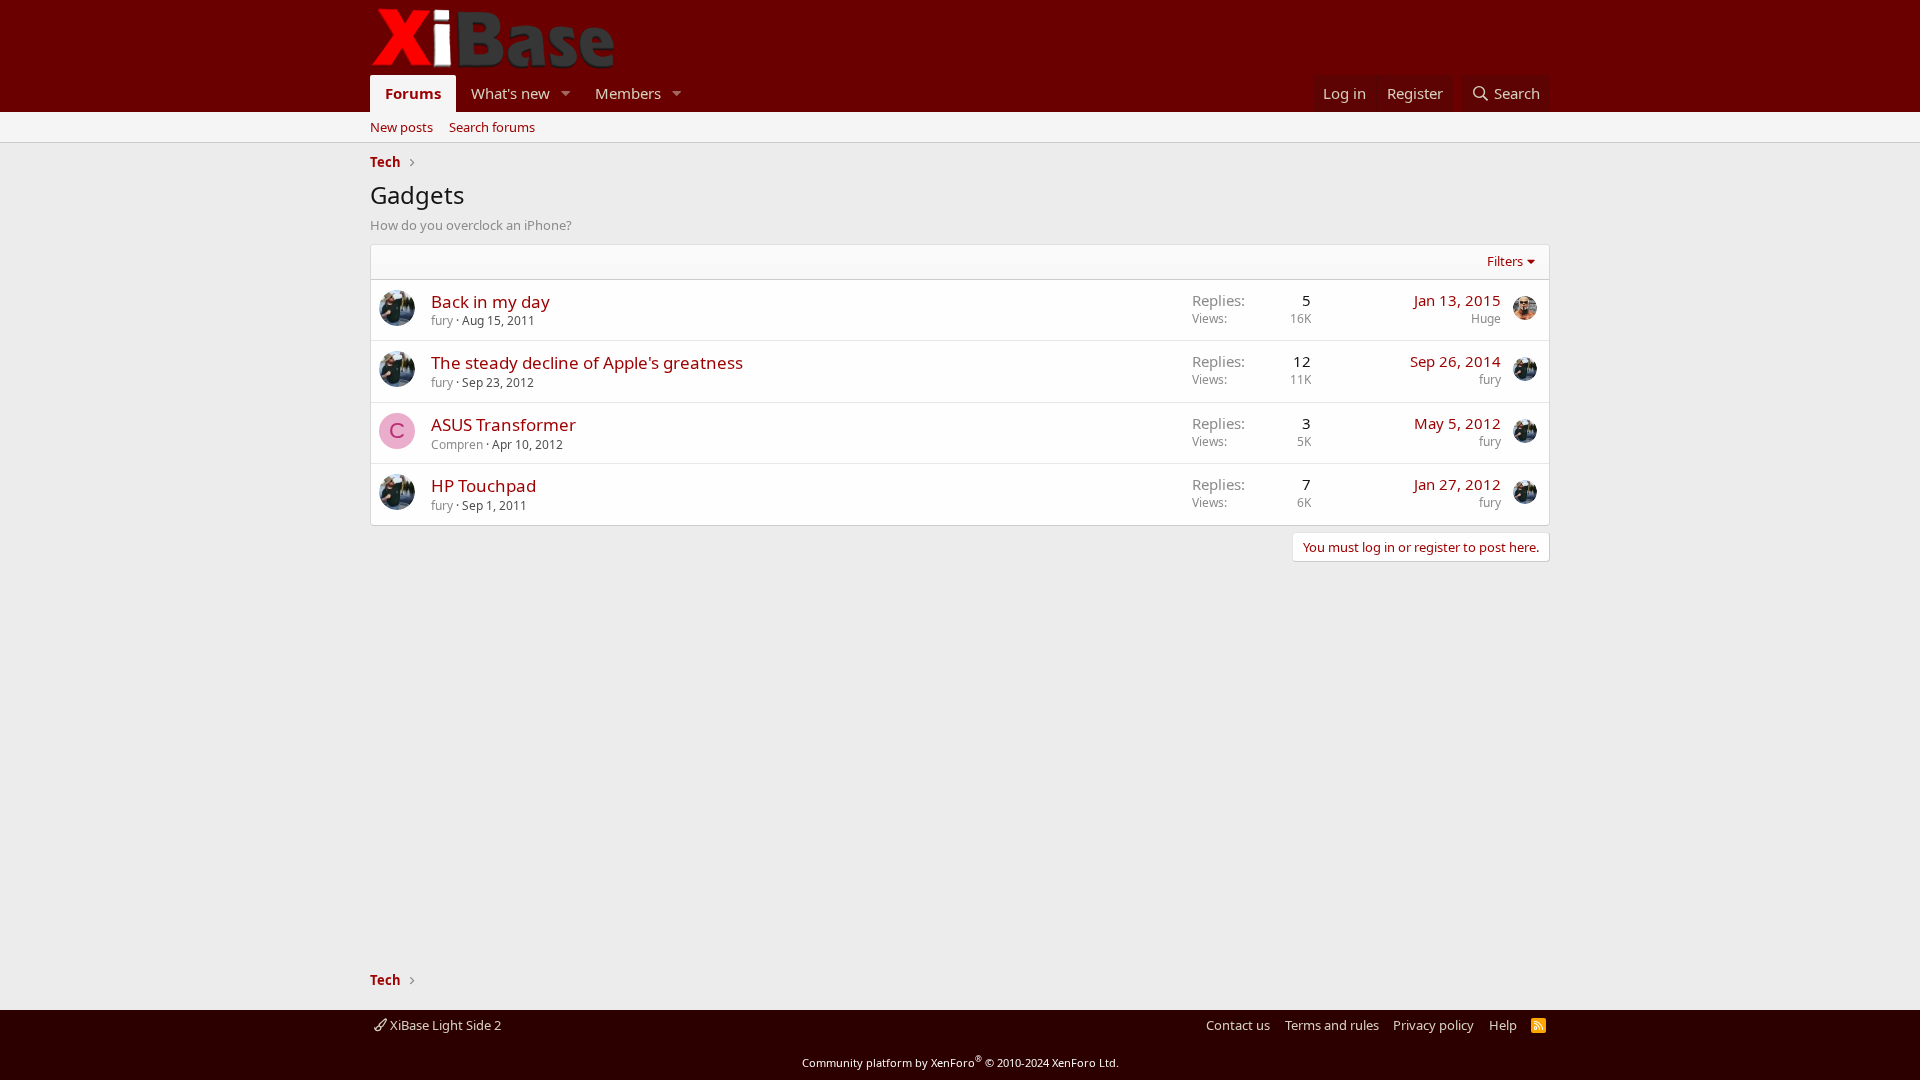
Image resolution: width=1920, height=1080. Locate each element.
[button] (566, 93)
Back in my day (490, 301)
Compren (457, 444)
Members (628, 93)
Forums (413, 93)
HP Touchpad (483, 485)
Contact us (1238, 1025)
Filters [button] (1505, 261)
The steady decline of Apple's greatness (587, 362)
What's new (510, 93)
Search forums (492, 127)
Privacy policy (1433, 1025)
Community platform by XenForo (960, 1062)
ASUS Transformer (503, 424)
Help (1503, 1025)
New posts (401, 127)
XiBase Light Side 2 (444, 1025)
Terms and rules (1332, 1025)
